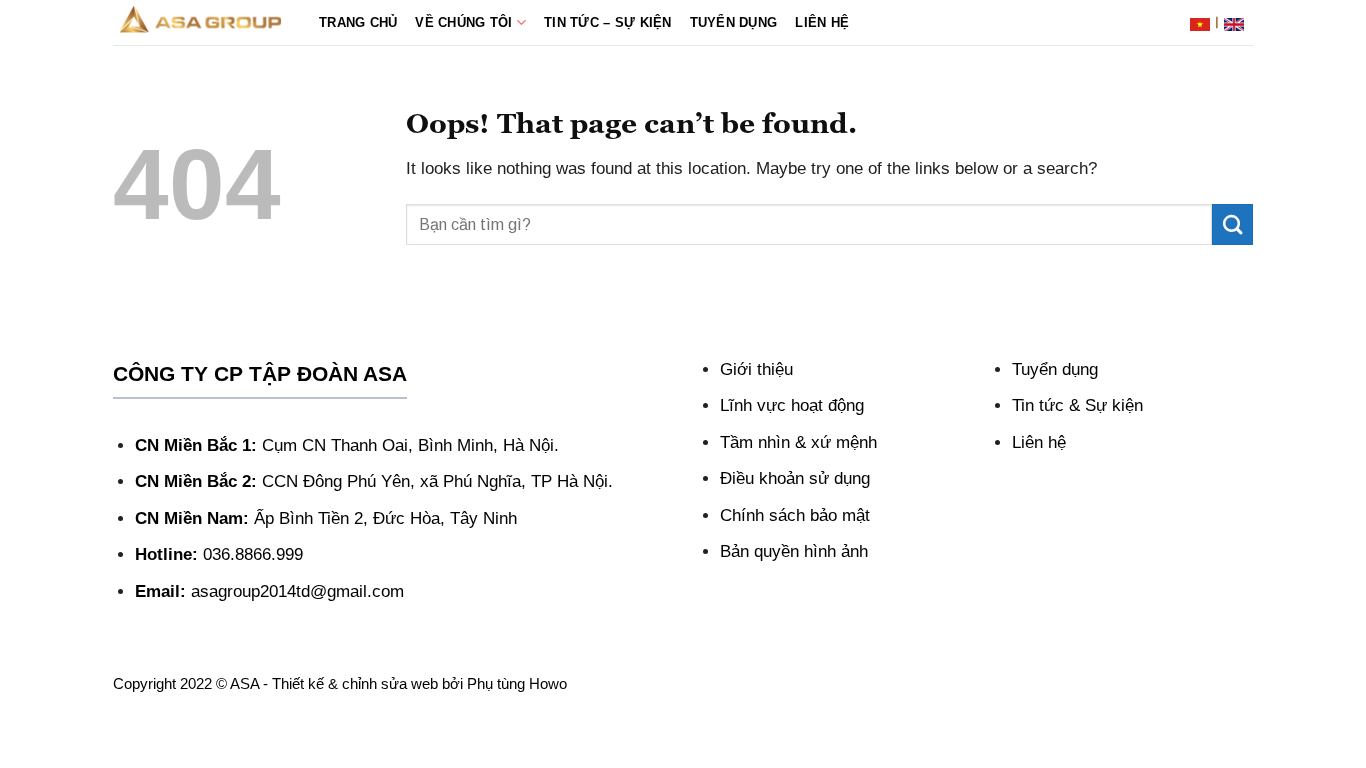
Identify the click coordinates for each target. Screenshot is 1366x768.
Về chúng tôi (463, 22)
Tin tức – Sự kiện (608, 22)
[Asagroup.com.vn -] (201, 22)
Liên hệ (822, 22)
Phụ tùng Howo (517, 683)
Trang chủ (358, 22)
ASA (244, 683)
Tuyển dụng (734, 22)
